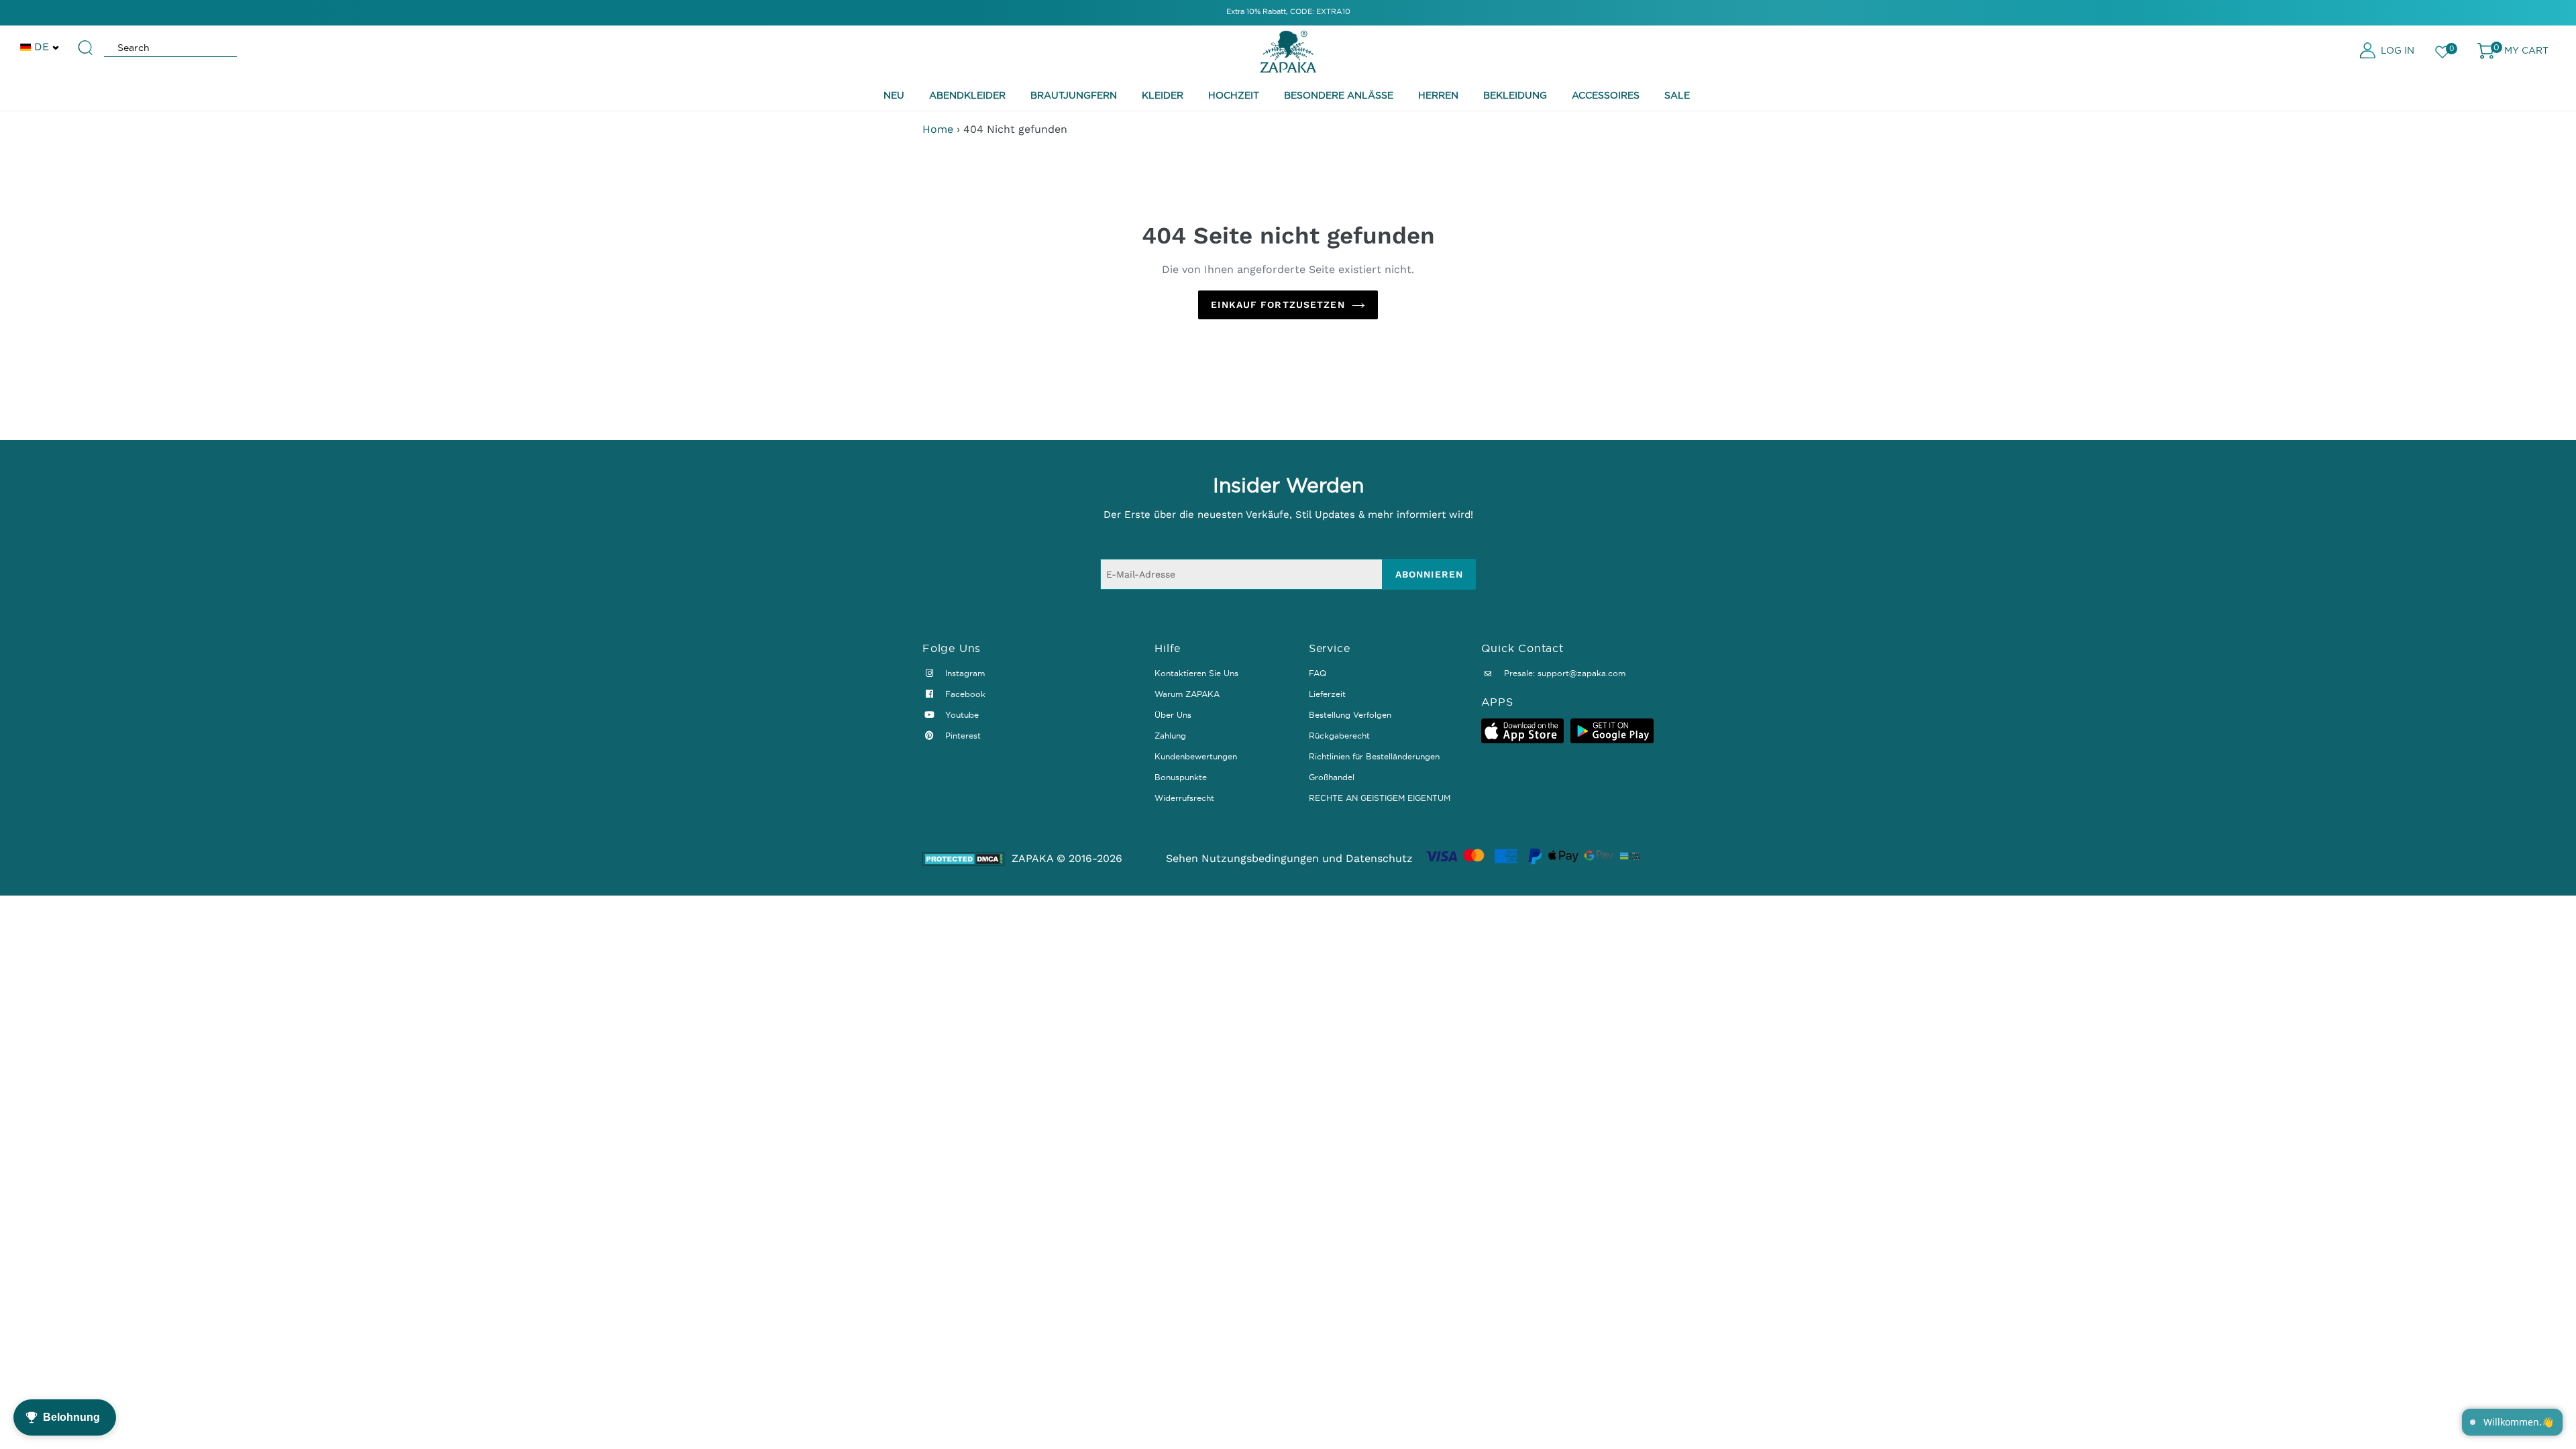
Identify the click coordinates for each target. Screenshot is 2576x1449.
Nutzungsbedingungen (1260, 858)
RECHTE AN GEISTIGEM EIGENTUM (1380, 798)
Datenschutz (1379, 858)
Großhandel (1332, 777)
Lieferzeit (1327, 694)
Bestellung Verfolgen (1350, 715)
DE (42, 47)
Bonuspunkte (1181, 777)
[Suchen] (86, 42)
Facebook (964, 694)
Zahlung (1170, 736)
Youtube (961, 715)
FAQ (1318, 673)
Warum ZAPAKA (1187, 694)
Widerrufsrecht (1184, 798)
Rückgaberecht (1339, 736)
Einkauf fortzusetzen (1278, 305)
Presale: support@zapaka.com (1563, 673)
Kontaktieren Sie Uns (1196, 673)
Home (938, 129)
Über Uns (1173, 715)
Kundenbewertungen (1196, 756)
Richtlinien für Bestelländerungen (1374, 756)
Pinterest (962, 736)
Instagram (964, 673)
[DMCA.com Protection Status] (964, 859)
